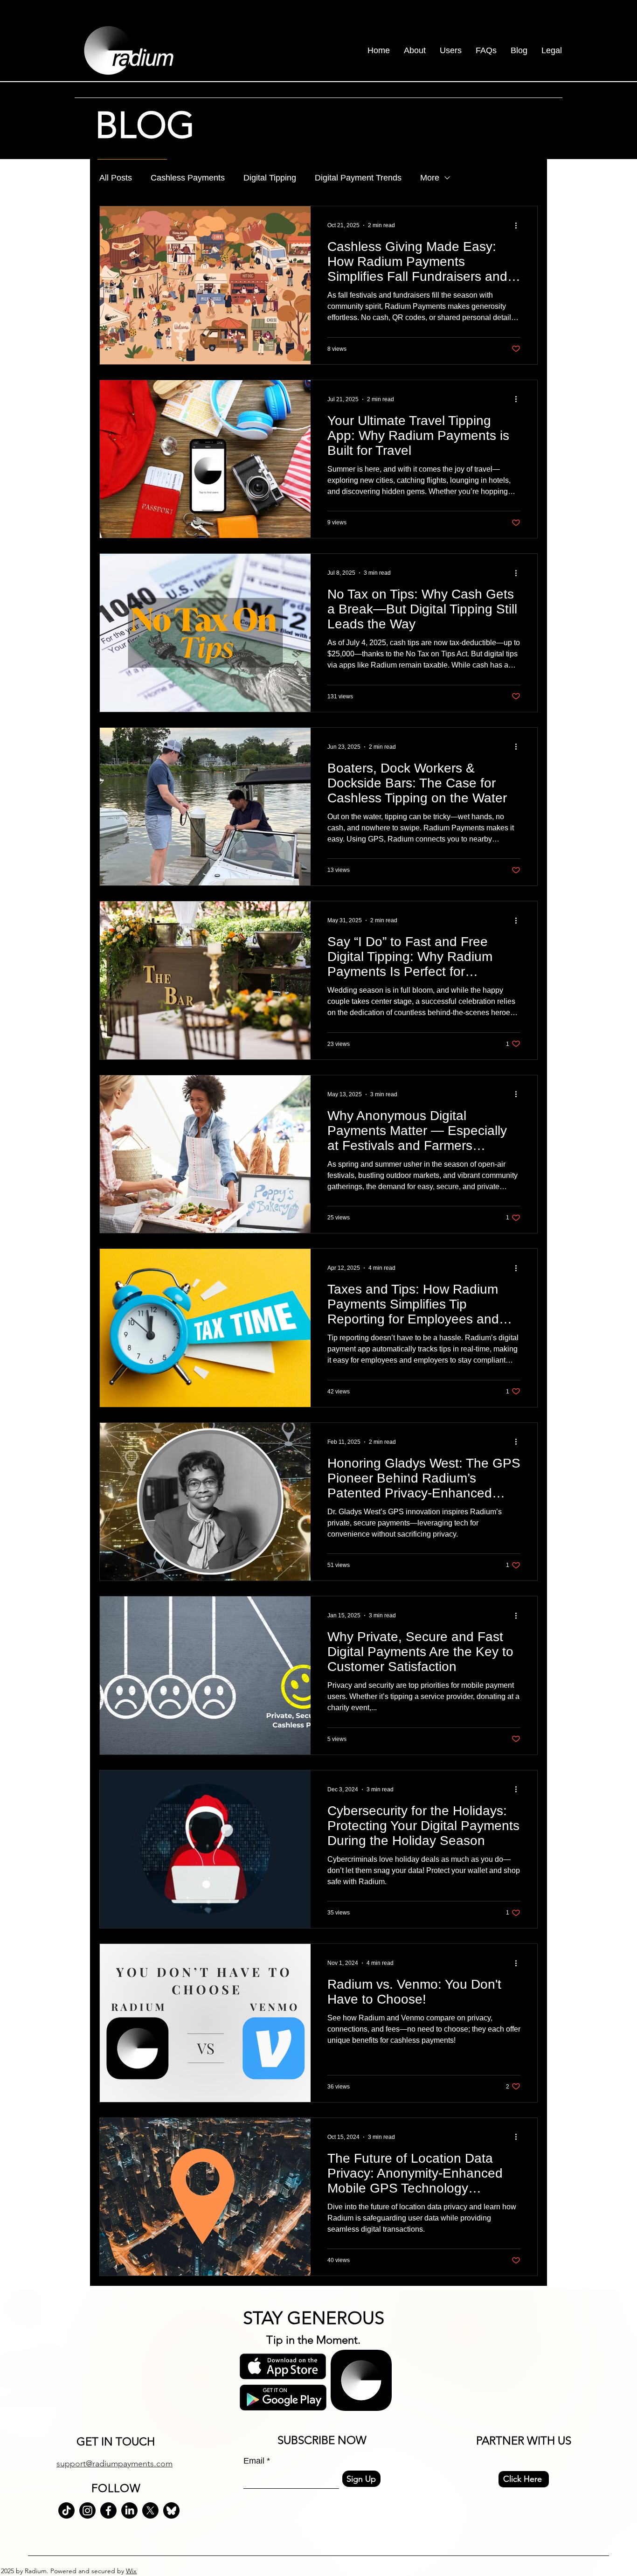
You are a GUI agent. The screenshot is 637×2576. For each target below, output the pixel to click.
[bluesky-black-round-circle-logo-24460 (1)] (171, 2510)
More (430, 178)
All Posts (116, 178)
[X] (150, 2510)
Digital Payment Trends (358, 178)
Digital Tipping (270, 178)
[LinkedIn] (129, 2510)
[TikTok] (66, 2510)
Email (254, 2461)
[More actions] (519, 225)
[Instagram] (87, 2510)
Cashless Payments (188, 178)
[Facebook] (108, 2510)
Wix (131, 2571)
